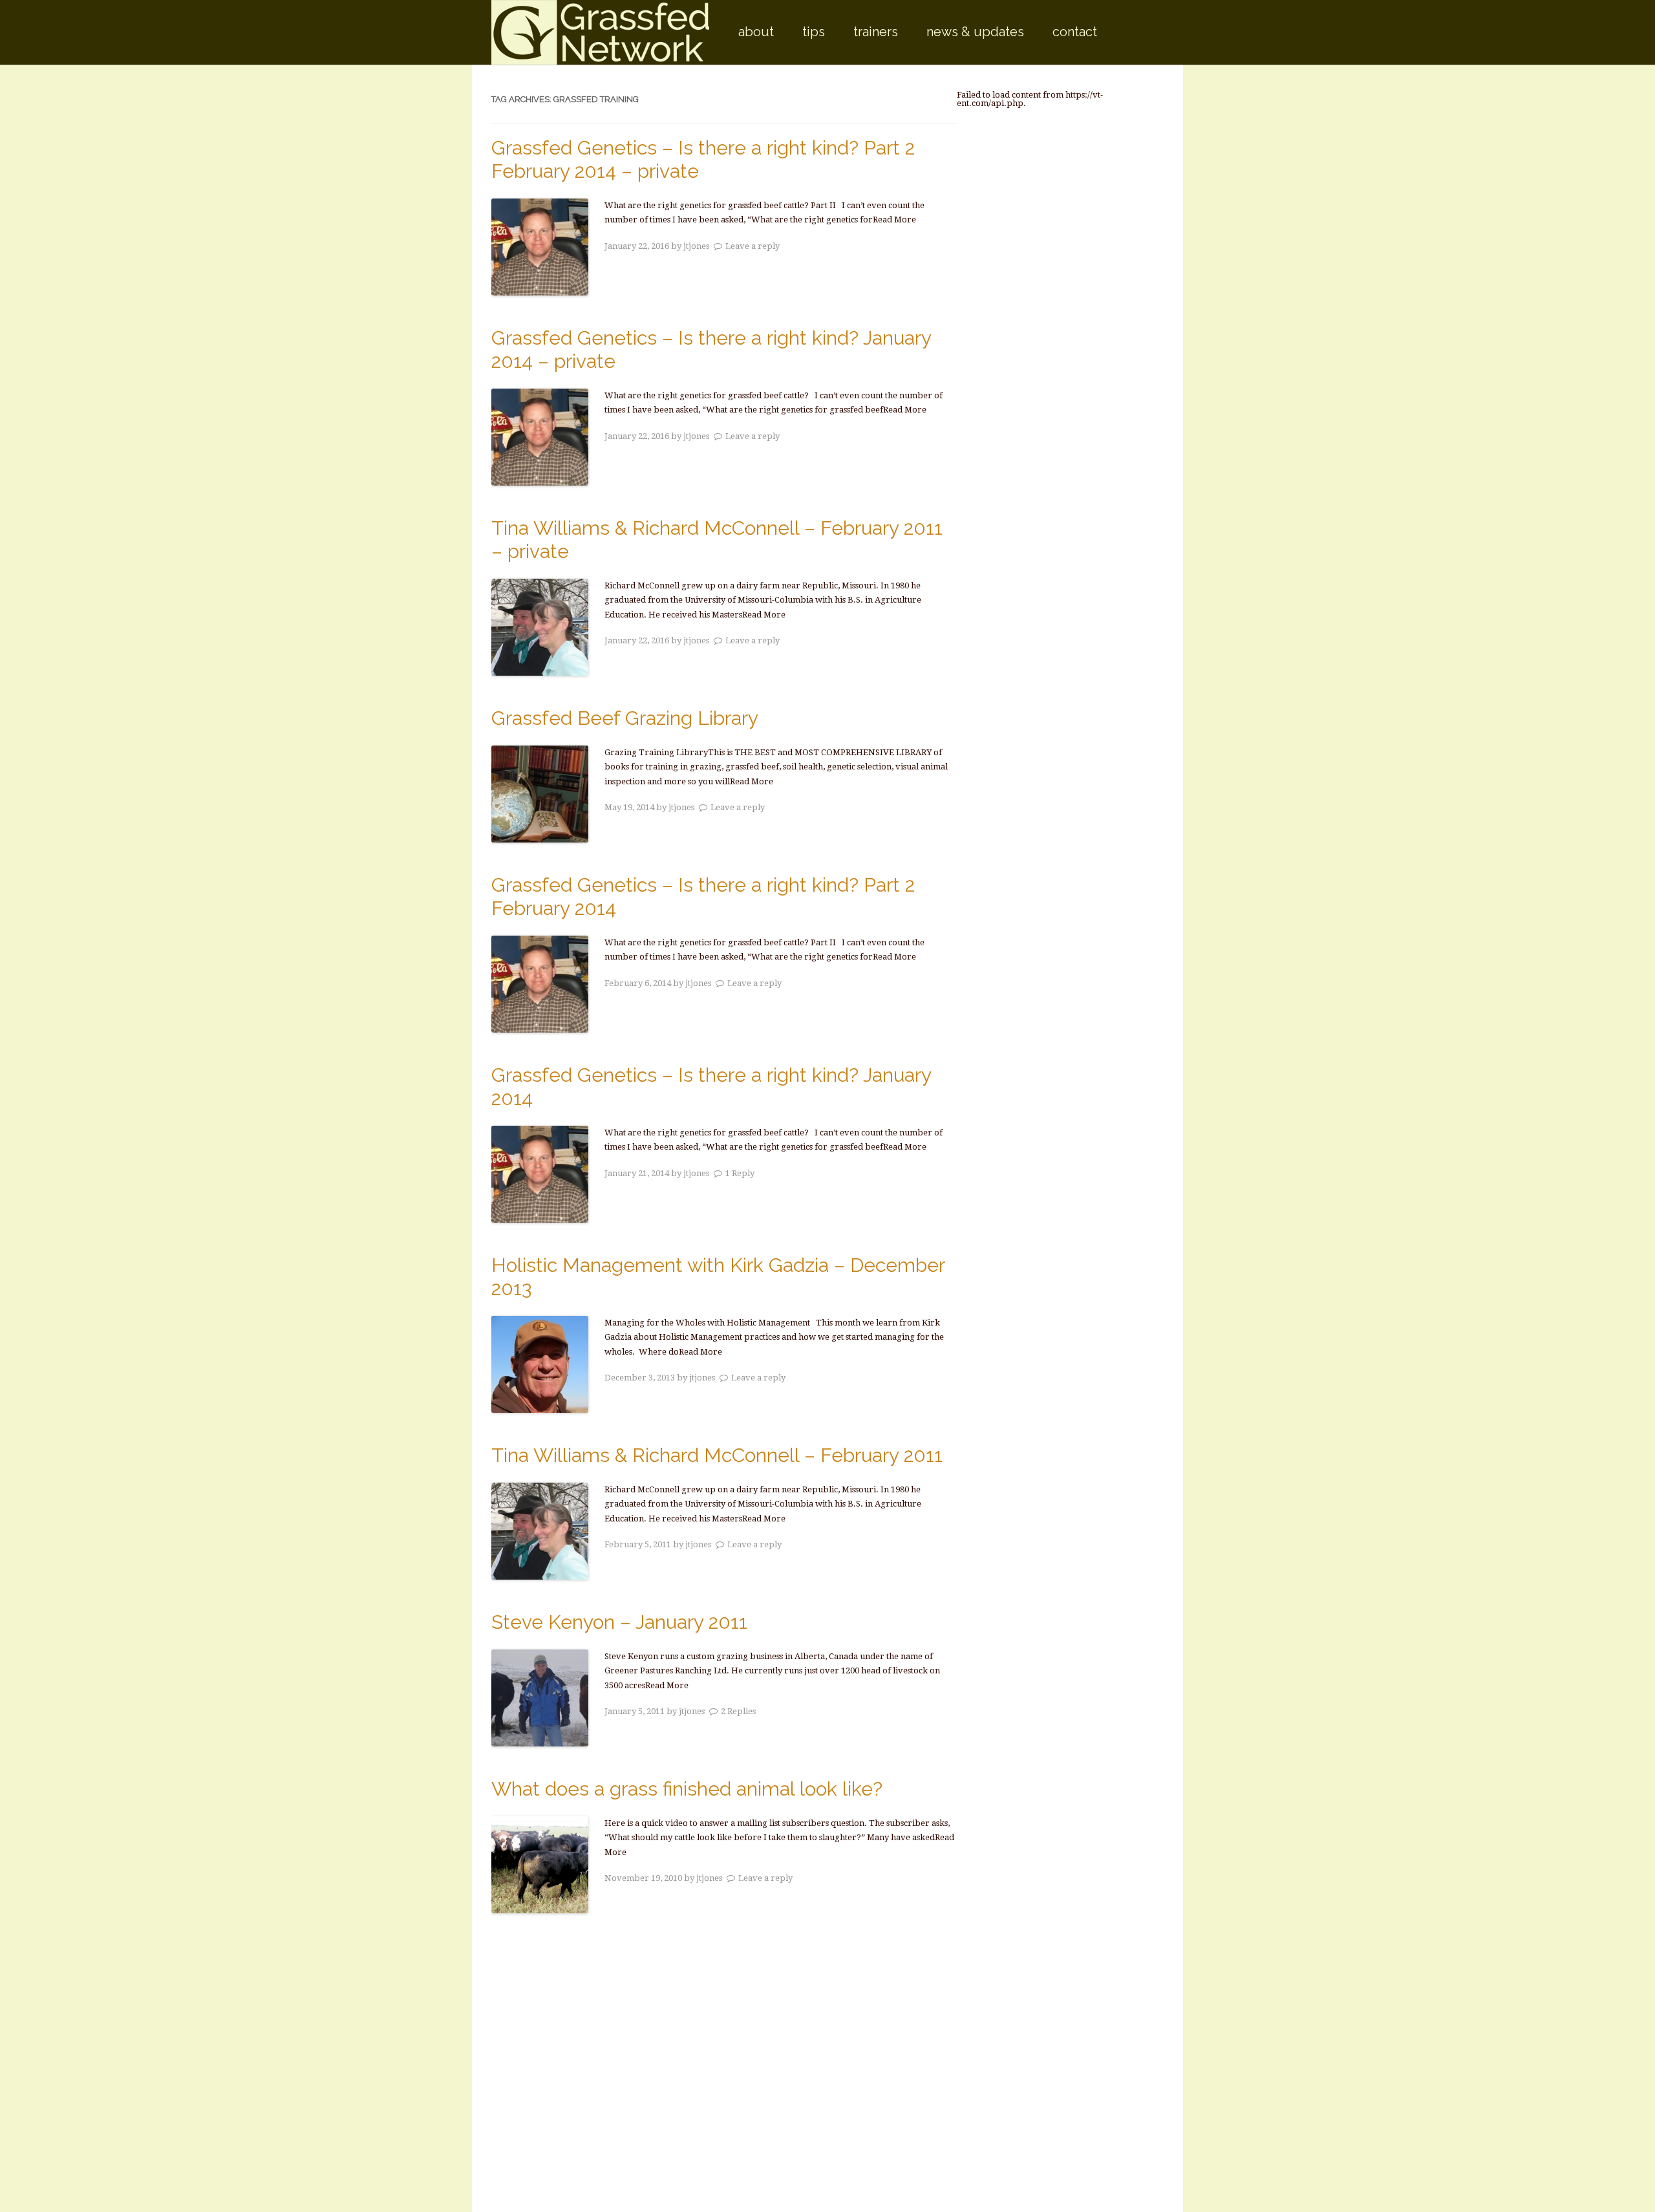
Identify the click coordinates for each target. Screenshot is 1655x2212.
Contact (1075, 32)
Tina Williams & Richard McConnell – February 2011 (717, 1455)
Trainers (876, 32)
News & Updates (975, 32)
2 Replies (738, 1711)
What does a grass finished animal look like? (687, 1789)
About (756, 32)
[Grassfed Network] (600, 32)
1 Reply (740, 1173)
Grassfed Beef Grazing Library (625, 718)
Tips (814, 32)
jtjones (696, 246)
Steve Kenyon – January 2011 (619, 1622)
